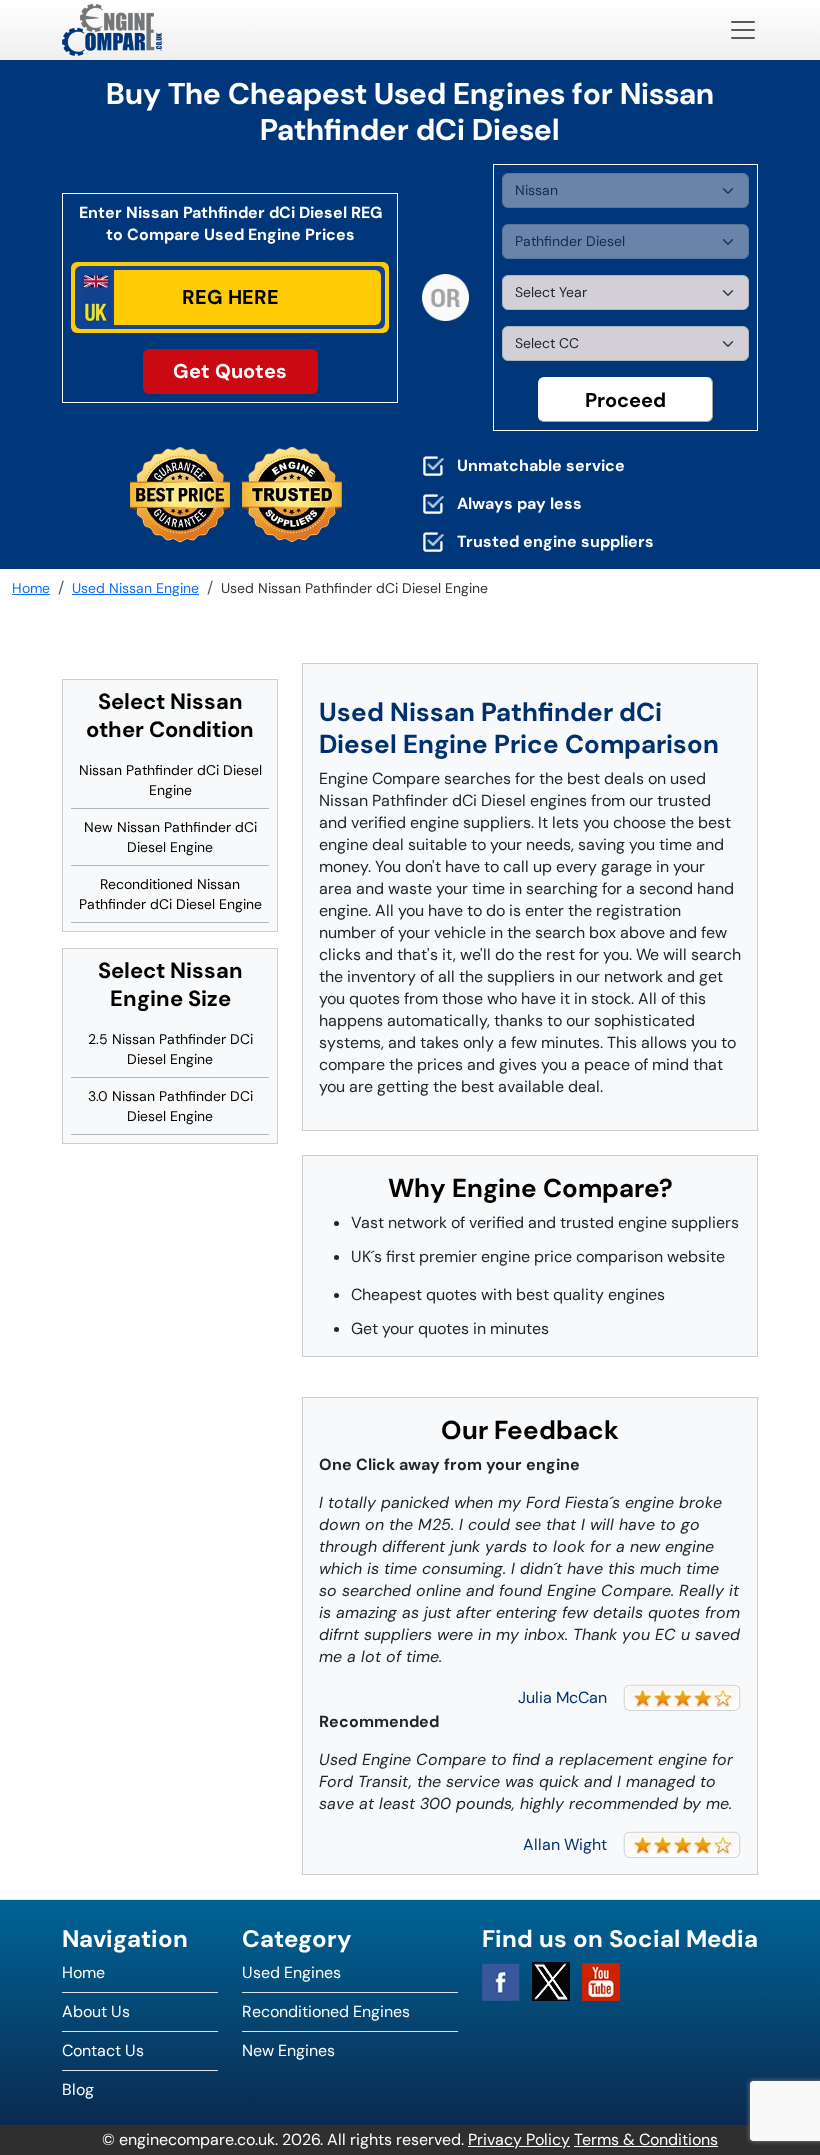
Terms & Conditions (646, 2139)
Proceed (625, 400)
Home (83, 1972)
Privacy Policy (519, 2139)
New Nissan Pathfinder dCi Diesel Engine (170, 837)
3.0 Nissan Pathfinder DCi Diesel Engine (170, 1106)
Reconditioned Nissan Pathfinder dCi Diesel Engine (170, 894)
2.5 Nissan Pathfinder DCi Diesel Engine (170, 1049)
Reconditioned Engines (326, 2011)
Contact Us (103, 2050)
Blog (78, 2089)
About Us (96, 2011)
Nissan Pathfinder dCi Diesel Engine (170, 780)
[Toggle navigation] (743, 30)
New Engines (288, 2050)
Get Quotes (230, 371)
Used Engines (291, 1972)
